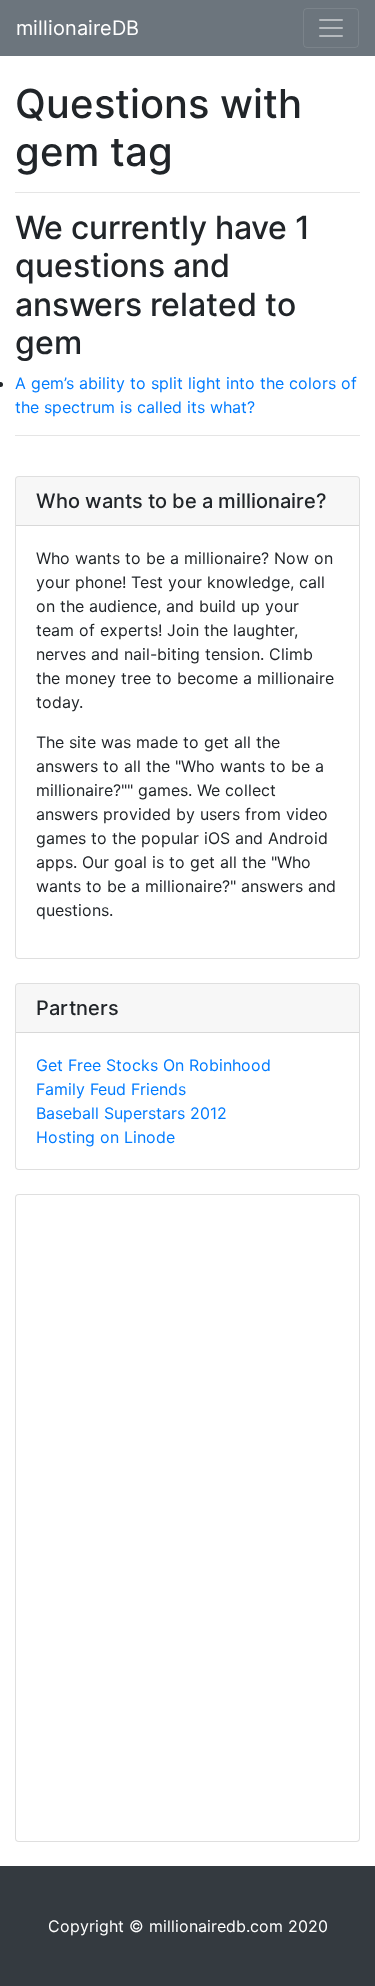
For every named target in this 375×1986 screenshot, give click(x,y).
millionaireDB (77, 28)
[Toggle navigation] (331, 28)
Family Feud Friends (111, 1089)
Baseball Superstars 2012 (131, 1113)
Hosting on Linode (105, 1137)
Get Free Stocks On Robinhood (153, 1065)
